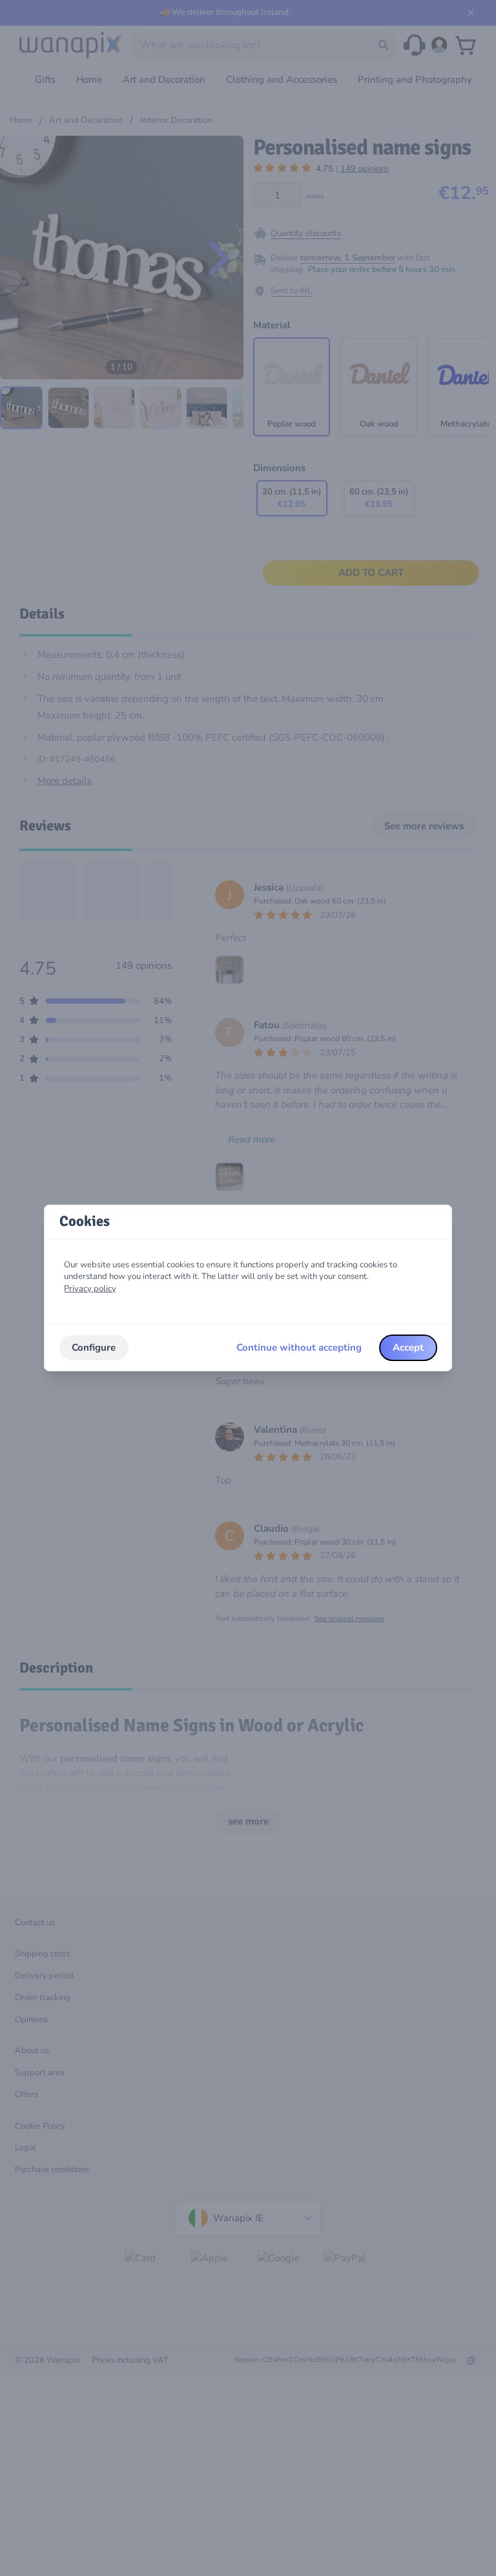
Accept (408, 1347)
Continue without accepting (299, 1347)
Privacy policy (90, 1289)
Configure (94, 1347)
